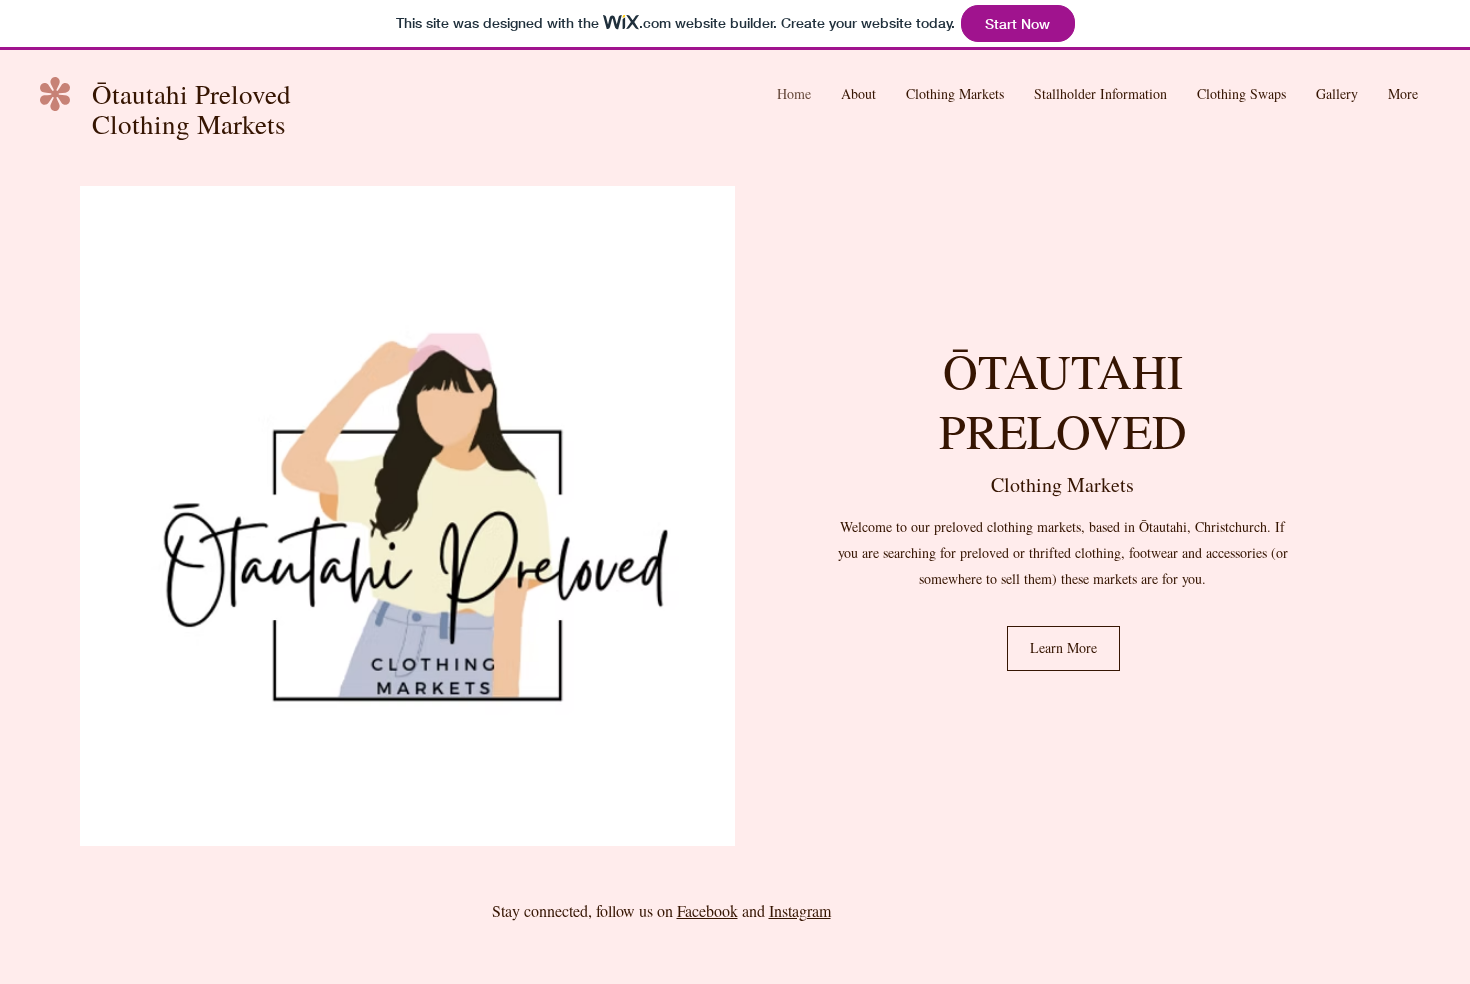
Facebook (707, 910)
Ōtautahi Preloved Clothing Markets (191, 109)
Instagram (800, 910)
